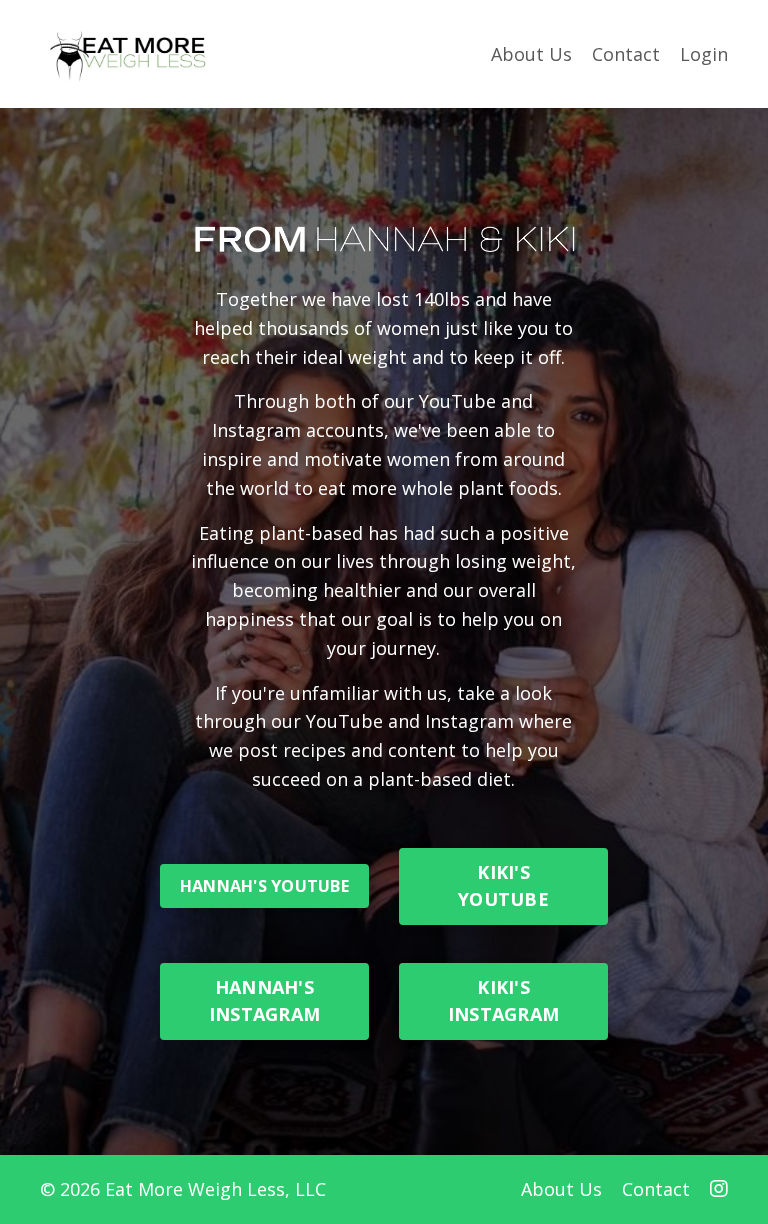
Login (704, 54)
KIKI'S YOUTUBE (503, 885)
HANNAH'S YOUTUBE (264, 886)
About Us (531, 54)
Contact (626, 54)
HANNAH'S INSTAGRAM (264, 1000)
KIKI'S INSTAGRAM (503, 1000)
